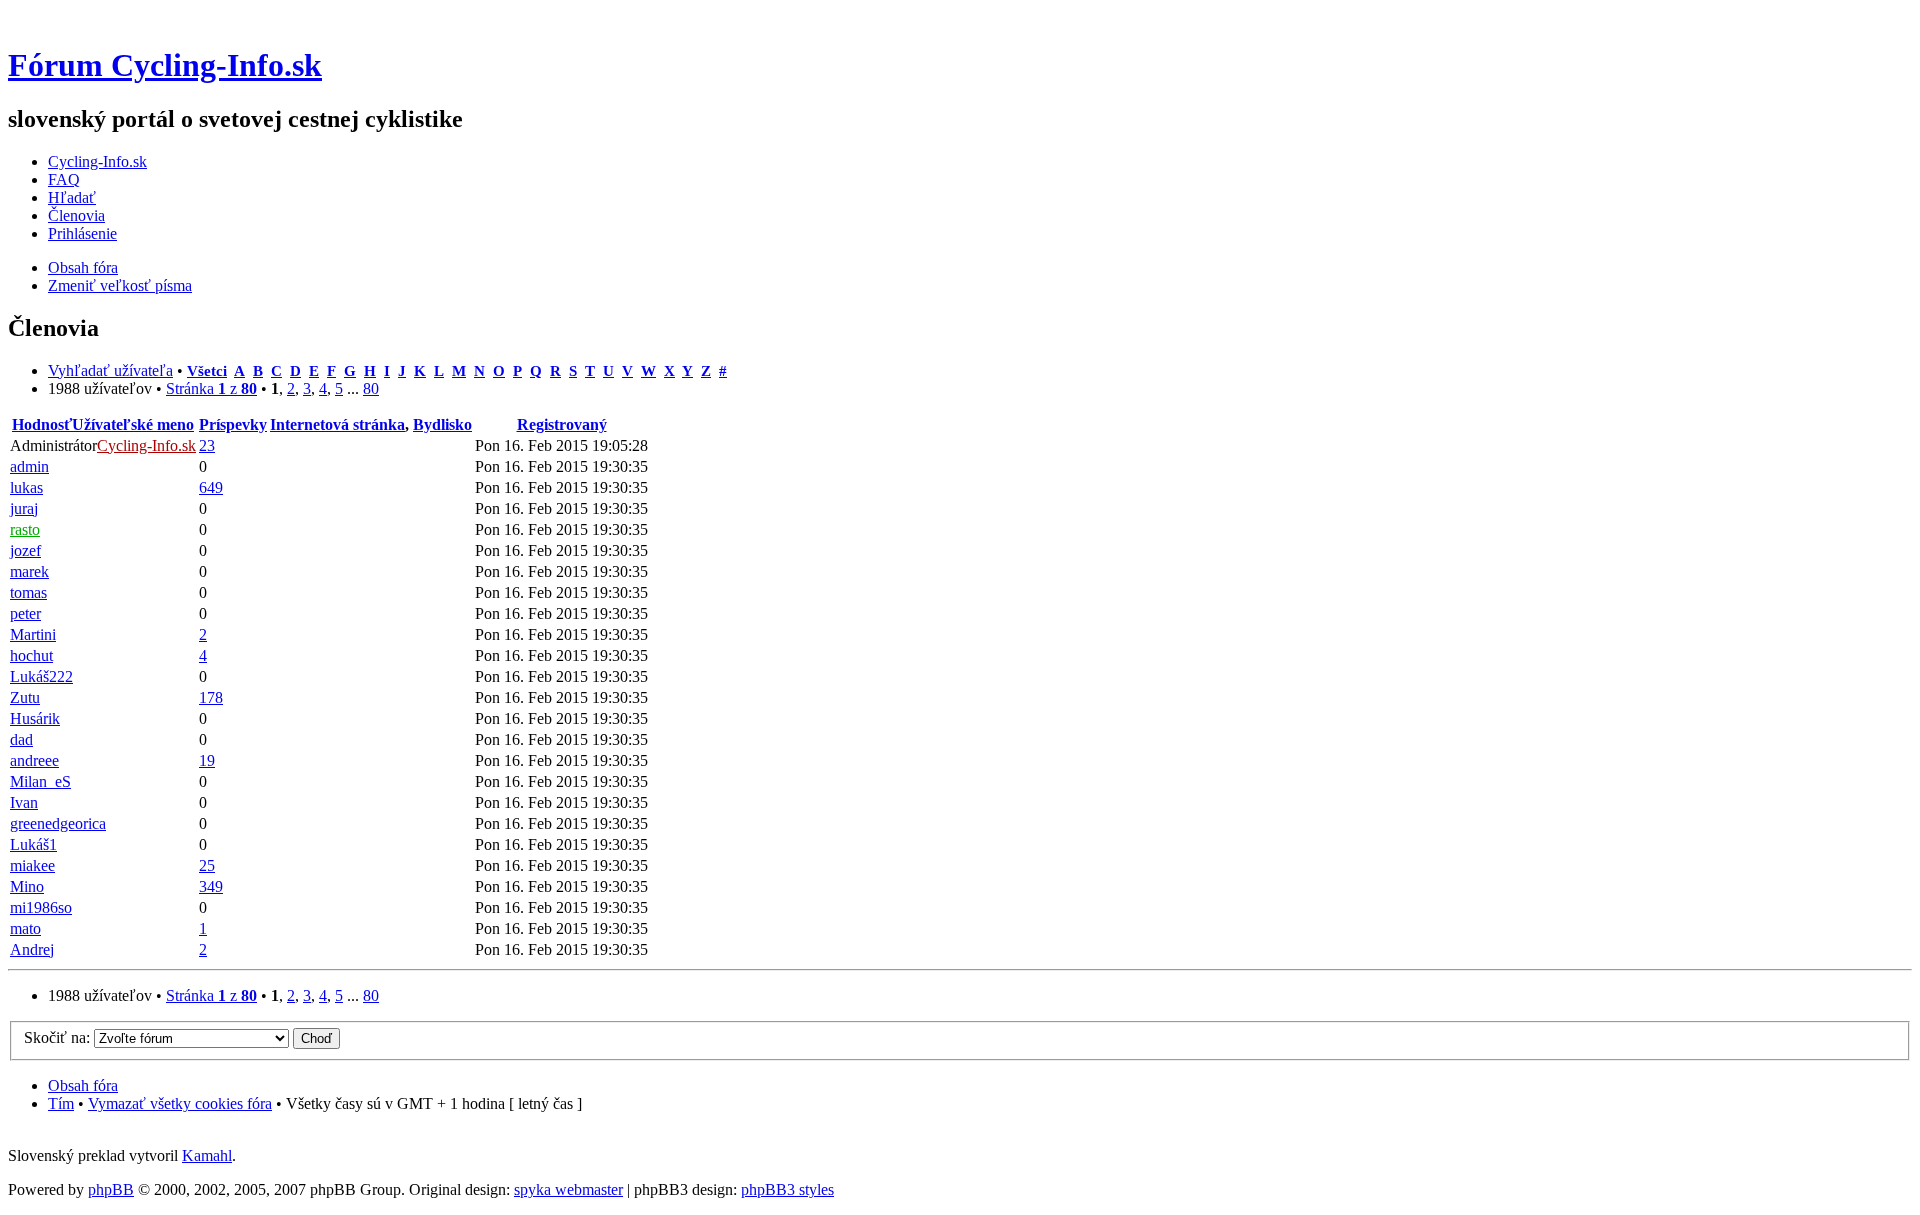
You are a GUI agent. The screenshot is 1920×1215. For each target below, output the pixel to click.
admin (29, 466)
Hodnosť (42, 424)
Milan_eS (40, 781)
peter (25, 613)
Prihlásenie (82, 233)
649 (211, 487)
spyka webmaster (568, 1189)
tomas (28, 592)
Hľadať (72, 197)
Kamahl (207, 1155)
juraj (24, 508)
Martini (33, 634)
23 (207, 445)
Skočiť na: (57, 1037)
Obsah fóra (83, 267)
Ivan (24, 802)
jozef (25, 550)
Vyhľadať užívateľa (110, 370)
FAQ (64, 179)
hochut (31, 655)
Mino (27, 886)
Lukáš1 (33, 844)
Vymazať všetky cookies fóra (180, 1103)
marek (29, 571)
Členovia (76, 215)
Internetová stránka (337, 424)
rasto (25, 529)
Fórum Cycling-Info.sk (165, 65)
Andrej (32, 949)
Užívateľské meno (133, 424)
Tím (61, 1103)
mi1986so (41, 907)
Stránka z (211, 388)
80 (371, 388)
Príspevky (233, 424)
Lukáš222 (41, 676)
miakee (32, 865)
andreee (34, 760)
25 (207, 865)
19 (207, 760)
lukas (26, 487)
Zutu (25, 697)
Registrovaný (562, 424)
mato (25, 928)
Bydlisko (442, 424)
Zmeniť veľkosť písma (120, 285)
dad (21, 739)
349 (211, 886)
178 (211, 697)
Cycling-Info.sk (97, 161)
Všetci (207, 370)
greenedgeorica (58, 823)
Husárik (35, 718)
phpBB (111, 1189)
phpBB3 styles (787, 1189)
